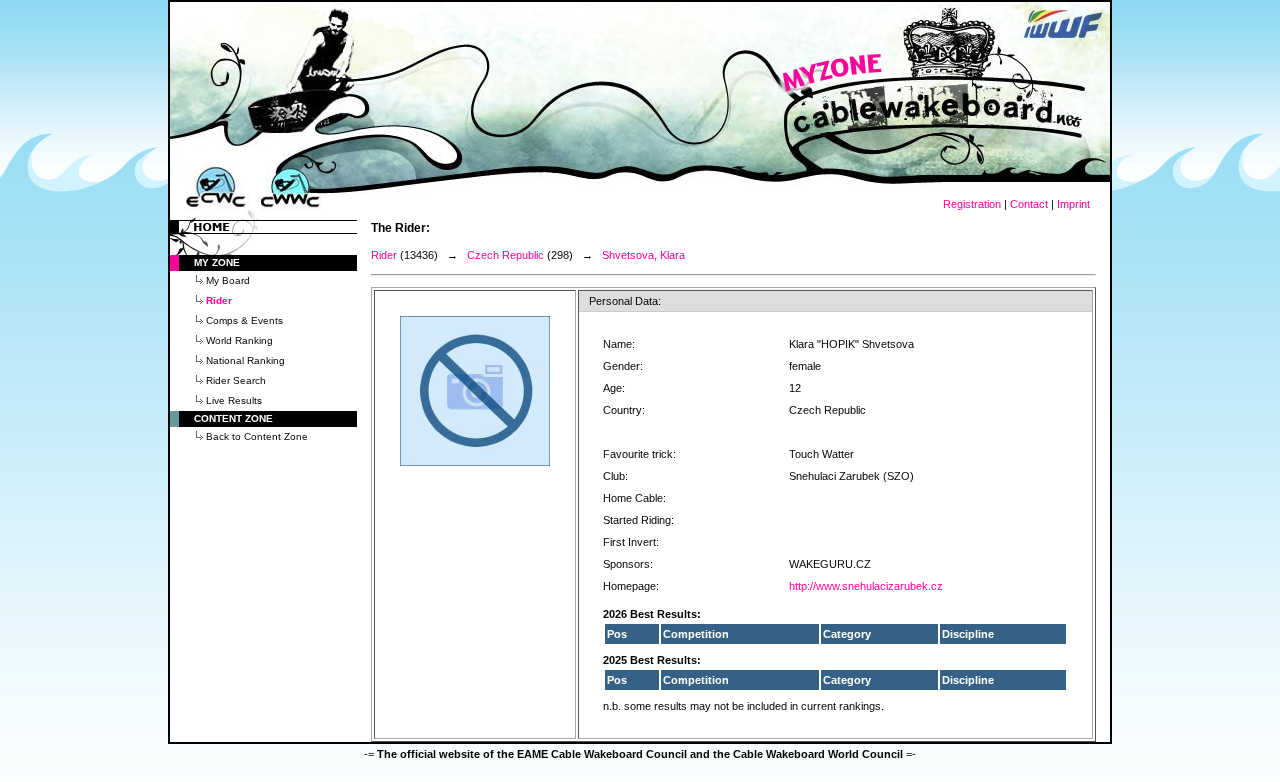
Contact (1029, 204)
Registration (972, 204)
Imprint (1073, 204)
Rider (384, 255)
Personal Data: (625, 301)
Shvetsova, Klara (643, 255)
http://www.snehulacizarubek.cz (866, 586)
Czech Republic (505, 255)
